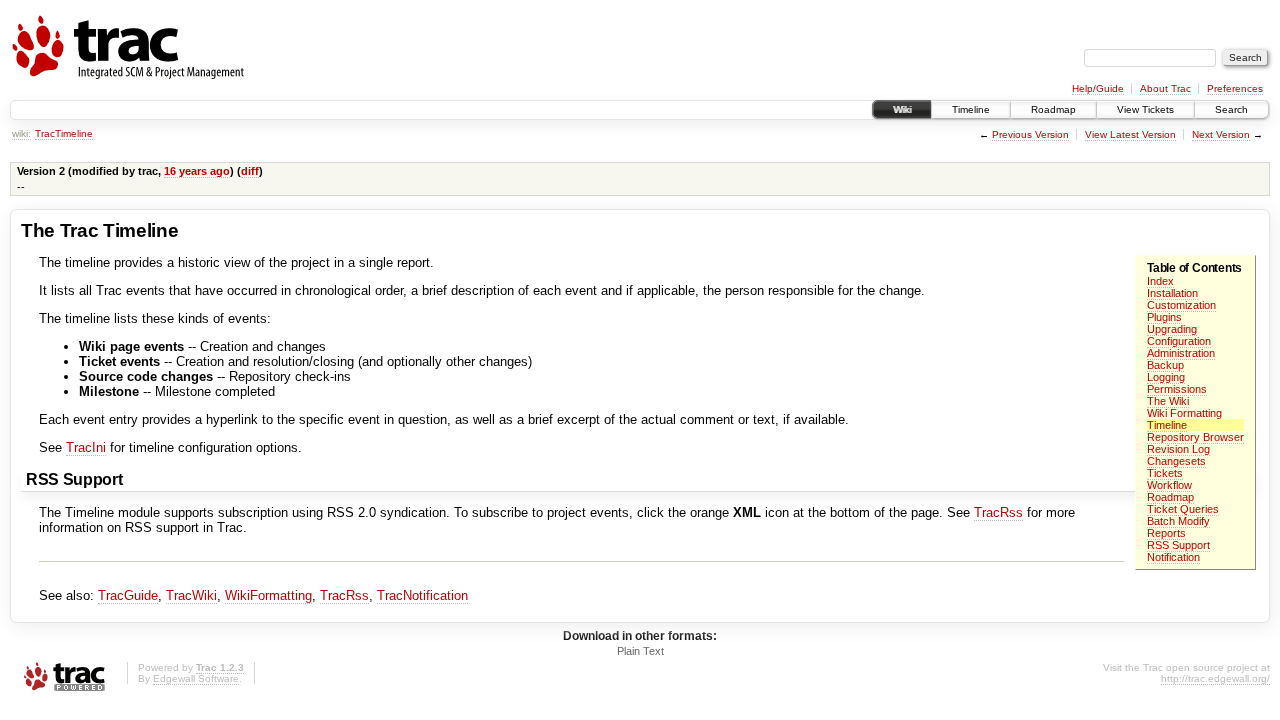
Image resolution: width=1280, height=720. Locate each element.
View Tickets (1145, 109)
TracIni (86, 447)
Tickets (1165, 473)
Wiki (902, 109)
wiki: (21, 133)
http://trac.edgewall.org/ (1215, 678)
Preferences (1235, 88)
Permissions (1177, 389)
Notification (1173, 557)
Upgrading (1172, 329)
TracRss (998, 512)
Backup (1165, 365)
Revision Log (1178, 449)
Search (1231, 109)
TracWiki (191, 595)
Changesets (1176, 461)
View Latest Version (1130, 134)
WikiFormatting (268, 595)
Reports (1166, 533)
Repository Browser (1195, 437)
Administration (1181, 353)
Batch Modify (1178, 521)
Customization (1181, 305)
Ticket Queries (1183, 509)
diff (250, 171)
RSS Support (1178, 545)
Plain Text (640, 651)
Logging (1166, 377)
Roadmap (1053, 109)
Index (1160, 281)
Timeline (971, 109)
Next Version (1221, 134)
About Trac (1165, 88)
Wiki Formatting (1184, 413)
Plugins (1164, 317)
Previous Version (1030, 134)
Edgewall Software (196, 678)
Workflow (1169, 485)
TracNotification (422, 595)
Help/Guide (1098, 88)
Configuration (1179, 341)
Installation (1172, 293)
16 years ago (197, 171)
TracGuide (128, 595)
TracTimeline (64, 133)
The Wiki (1168, 401)
